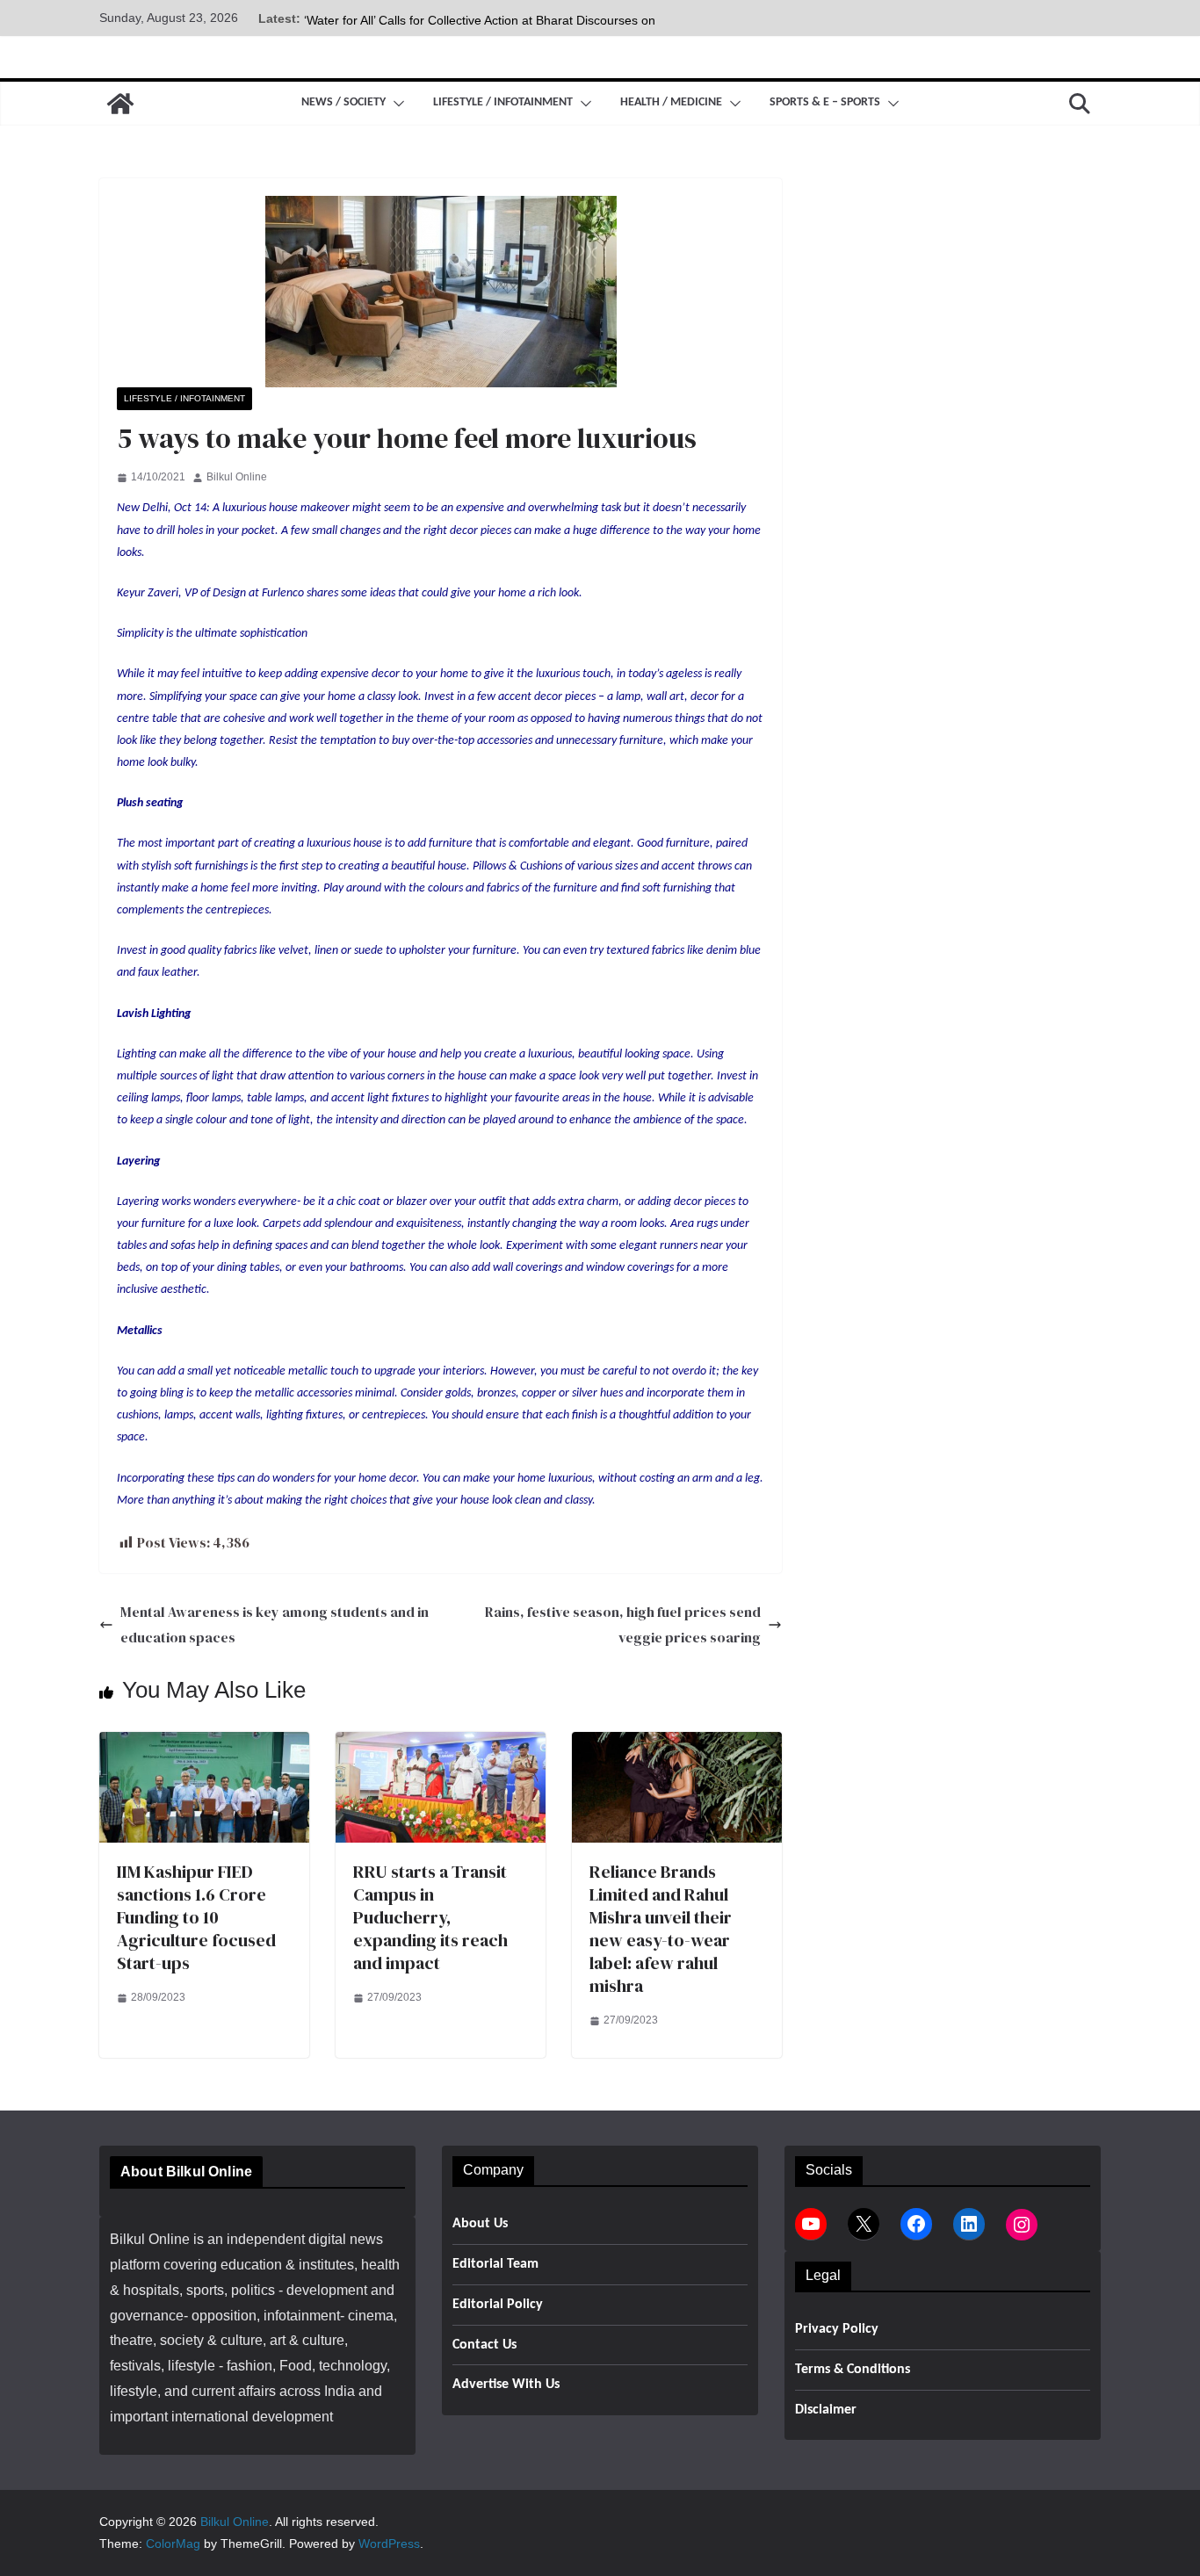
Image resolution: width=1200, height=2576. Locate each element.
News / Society (343, 102)
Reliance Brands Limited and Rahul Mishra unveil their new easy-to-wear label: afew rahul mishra (661, 1929)
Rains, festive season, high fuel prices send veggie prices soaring (623, 1624)
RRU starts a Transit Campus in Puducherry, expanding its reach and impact (430, 1917)
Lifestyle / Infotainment (503, 102)
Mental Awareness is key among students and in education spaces (275, 1624)
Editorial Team (495, 2264)
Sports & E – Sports (825, 102)
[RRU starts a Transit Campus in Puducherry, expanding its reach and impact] (441, 1744)
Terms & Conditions (853, 2370)
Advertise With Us (506, 2385)
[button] (395, 104)
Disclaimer (826, 2410)
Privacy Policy (837, 2329)
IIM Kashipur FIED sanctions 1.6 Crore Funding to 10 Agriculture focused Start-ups (196, 1917)
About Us (480, 2224)
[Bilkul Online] (120, 104)
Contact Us (484, 2345)
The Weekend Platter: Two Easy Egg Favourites (437, 18)
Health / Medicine (671, 102)
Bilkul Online (237, 477)
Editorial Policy (498, 2305)
